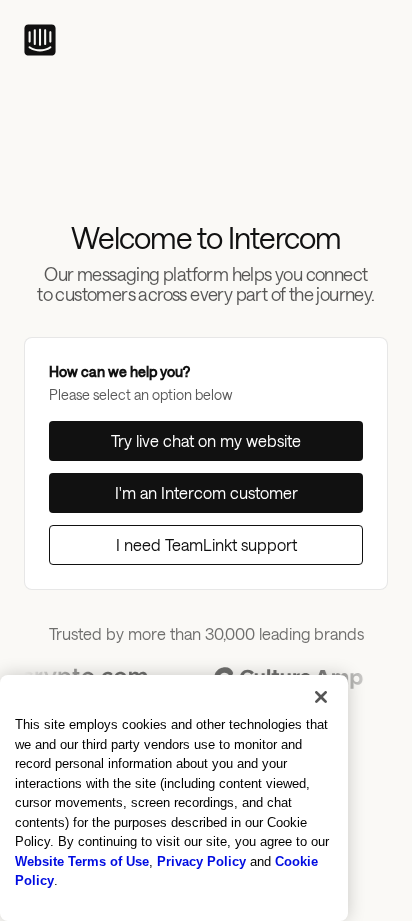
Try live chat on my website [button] (206, 440)
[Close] (321, 697)
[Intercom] (40, 40)
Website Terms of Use (82, 861)
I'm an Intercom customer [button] (206, 492)
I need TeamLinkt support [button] (206, 544)
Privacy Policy (201, 861)
